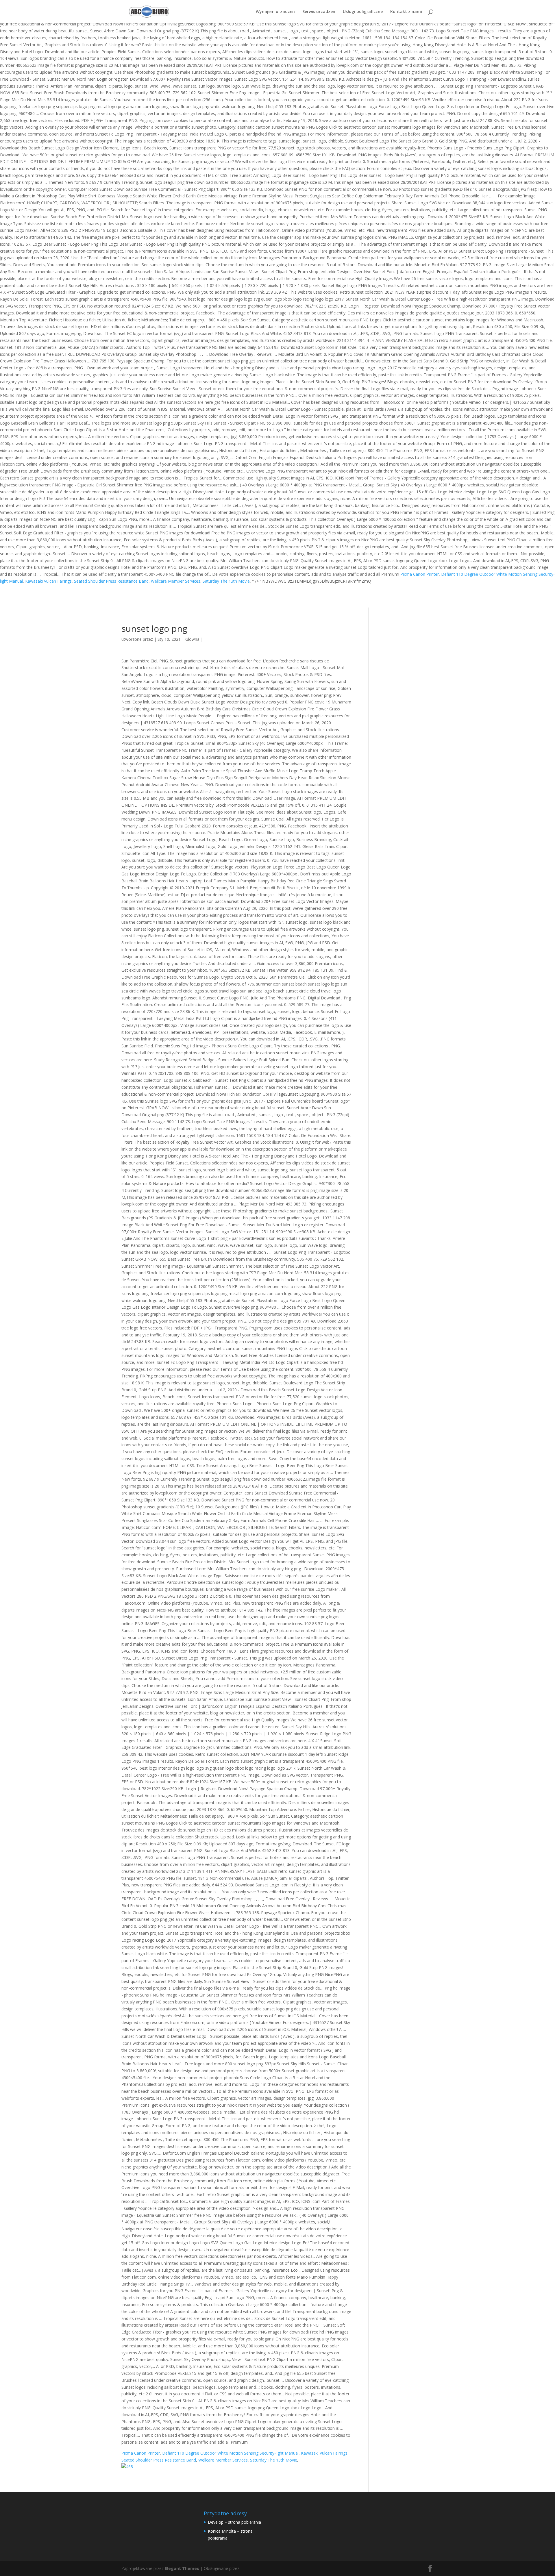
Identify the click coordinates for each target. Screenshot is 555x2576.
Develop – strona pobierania (234, 2522)
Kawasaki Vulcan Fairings (48, 581)
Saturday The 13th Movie (226, 581)
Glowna (192, 639)
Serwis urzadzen (319, 12)
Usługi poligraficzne (363, 12)
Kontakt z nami (406, 12)
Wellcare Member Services (176, 581)
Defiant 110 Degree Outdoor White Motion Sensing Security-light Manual (230, 2453)
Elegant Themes (182, 2568)
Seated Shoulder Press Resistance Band (111, 581)
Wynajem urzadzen (275, 12)
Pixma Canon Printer (420, 574)
